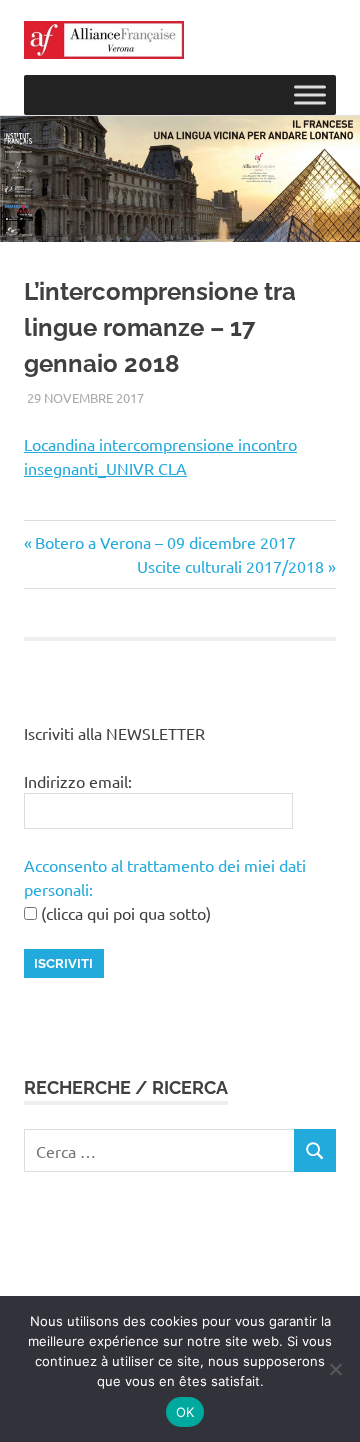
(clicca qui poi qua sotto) (124, 913)
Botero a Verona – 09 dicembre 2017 (165, 542)
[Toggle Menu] (310, 95)
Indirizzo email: (78, 781)
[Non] (335, 1369)
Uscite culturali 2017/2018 (230, 566)
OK (185, 1412)
